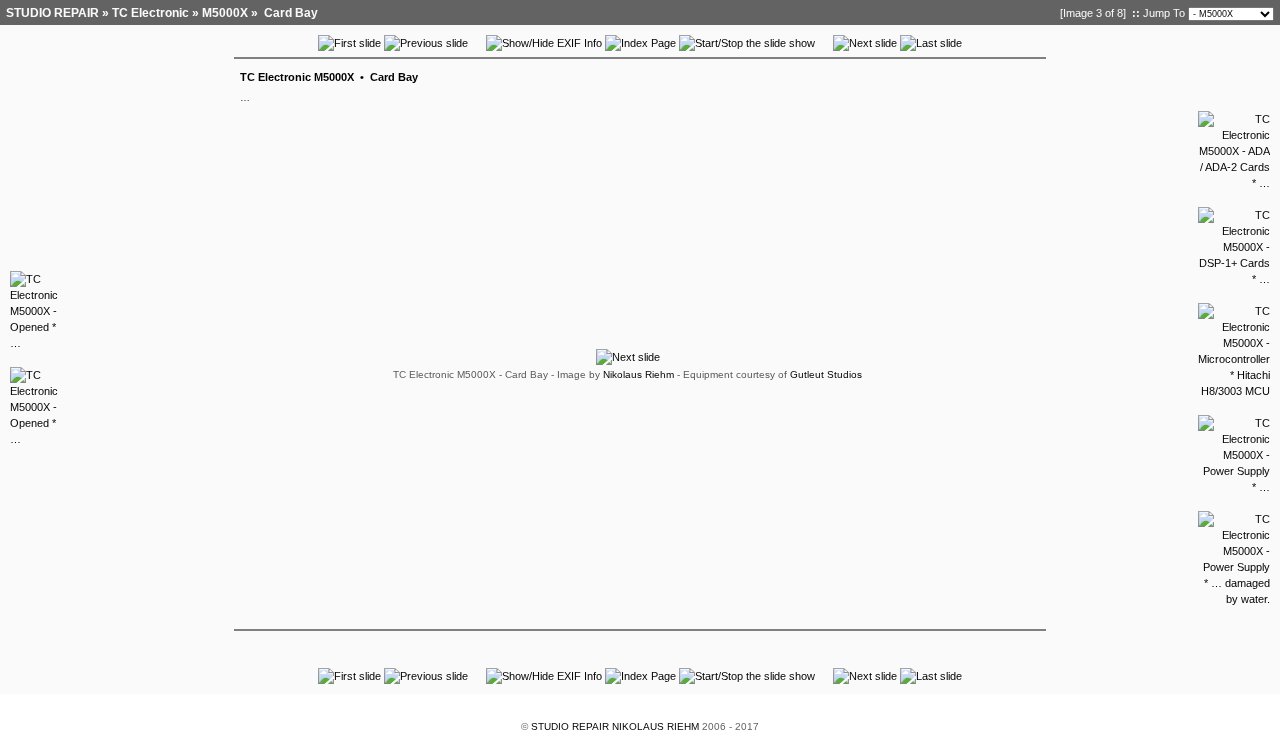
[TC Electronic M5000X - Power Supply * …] (1234, 487)
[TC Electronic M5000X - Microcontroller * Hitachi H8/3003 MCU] (1234, 391)
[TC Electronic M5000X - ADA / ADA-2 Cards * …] (1234, 183)
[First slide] (349, 43)
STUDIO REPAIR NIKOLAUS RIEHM (615, 726)
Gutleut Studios (826, 374)
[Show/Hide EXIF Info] (544, 43)
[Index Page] (640, 43)
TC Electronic (150, 13)
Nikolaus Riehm (638, 374)
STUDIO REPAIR (52, 13)
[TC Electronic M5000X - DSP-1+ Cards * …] (1234, 279)
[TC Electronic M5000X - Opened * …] (34, 343)
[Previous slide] (426, 43)
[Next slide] (865, 43)
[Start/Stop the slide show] (747, 43)
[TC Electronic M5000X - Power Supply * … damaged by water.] (1234, 599)
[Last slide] (931, 43)
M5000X (225, 13)
